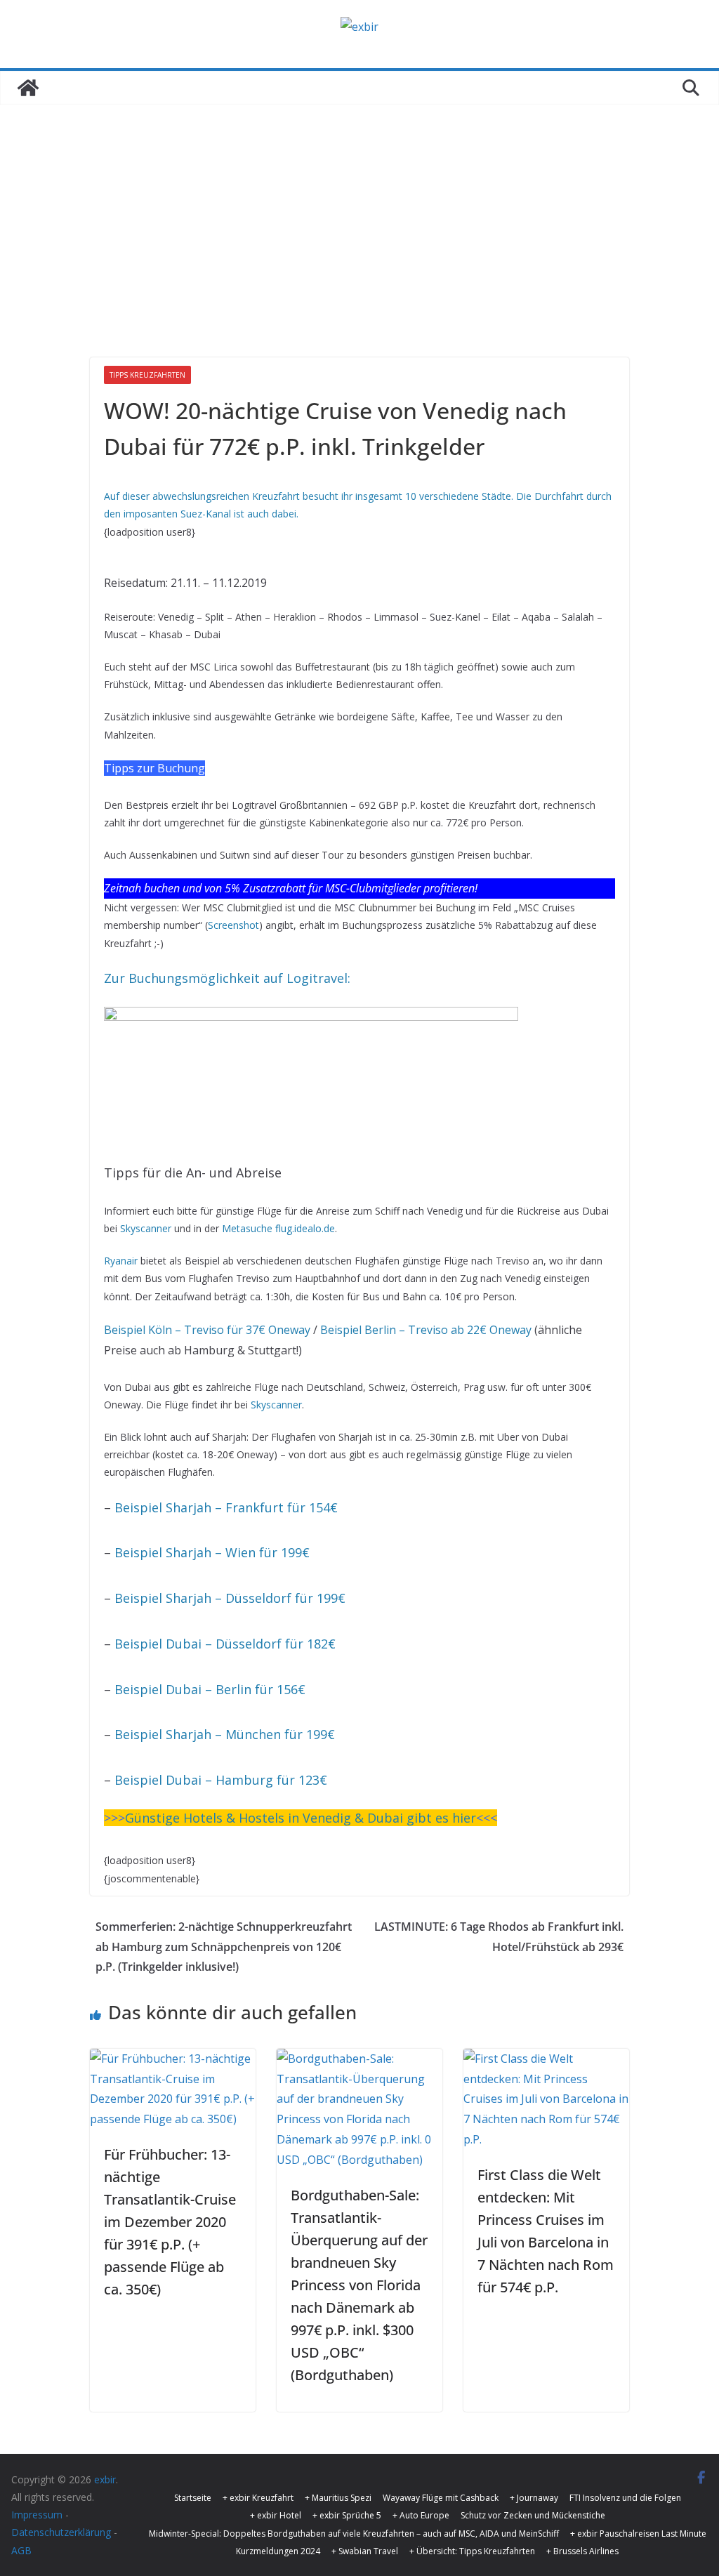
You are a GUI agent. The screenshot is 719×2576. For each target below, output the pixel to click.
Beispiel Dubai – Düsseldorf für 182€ (225, 1644)
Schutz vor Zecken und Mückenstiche (533, 2515)
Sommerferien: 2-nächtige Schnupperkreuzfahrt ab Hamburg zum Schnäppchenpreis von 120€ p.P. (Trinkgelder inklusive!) (224, 1947)
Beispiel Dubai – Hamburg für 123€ (221, 1780)
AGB (21, 2550)
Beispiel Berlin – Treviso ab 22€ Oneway (426, 1330)
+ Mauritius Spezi (338, 2498)
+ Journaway (534, 2498)
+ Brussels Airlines (582, 2551)
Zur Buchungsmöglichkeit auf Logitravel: (227, 978)
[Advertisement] (359, 210)
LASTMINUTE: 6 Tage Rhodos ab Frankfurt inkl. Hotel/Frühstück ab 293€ (499, 1937)
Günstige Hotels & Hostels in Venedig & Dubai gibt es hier (301, 1818)
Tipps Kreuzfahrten (147, 375)
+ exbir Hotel (276, 2515)
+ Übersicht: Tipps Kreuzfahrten (472, 2551)
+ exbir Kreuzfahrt (258, 2498)
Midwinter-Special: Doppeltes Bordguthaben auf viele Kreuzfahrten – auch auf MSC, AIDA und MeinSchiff (354, 2534)
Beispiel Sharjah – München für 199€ (225, 1734)
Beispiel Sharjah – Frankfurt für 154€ (226, 1507)
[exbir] (28, 88)
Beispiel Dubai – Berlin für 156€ (210, 1689)
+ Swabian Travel (365, 2551)
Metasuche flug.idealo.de (278, 1228)
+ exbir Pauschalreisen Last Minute (638, 2534)
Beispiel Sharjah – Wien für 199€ (212, 1552)
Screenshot (233, 925)
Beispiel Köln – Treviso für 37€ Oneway (207, 1330)
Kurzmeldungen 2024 (278, 2551)
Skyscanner (146, 1228)
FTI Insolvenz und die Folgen (625, 2498)
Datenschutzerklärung (61, 2532)
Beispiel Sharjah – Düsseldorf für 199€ (230, 1598)
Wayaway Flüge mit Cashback (441, 2498)
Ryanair (121, 1261)
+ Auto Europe (421, 2515)
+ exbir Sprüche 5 (347, 2515)
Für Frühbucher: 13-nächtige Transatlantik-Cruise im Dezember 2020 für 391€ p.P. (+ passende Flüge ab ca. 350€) (170, 2222)
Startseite (193, 2498)
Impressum (37, 2515)
